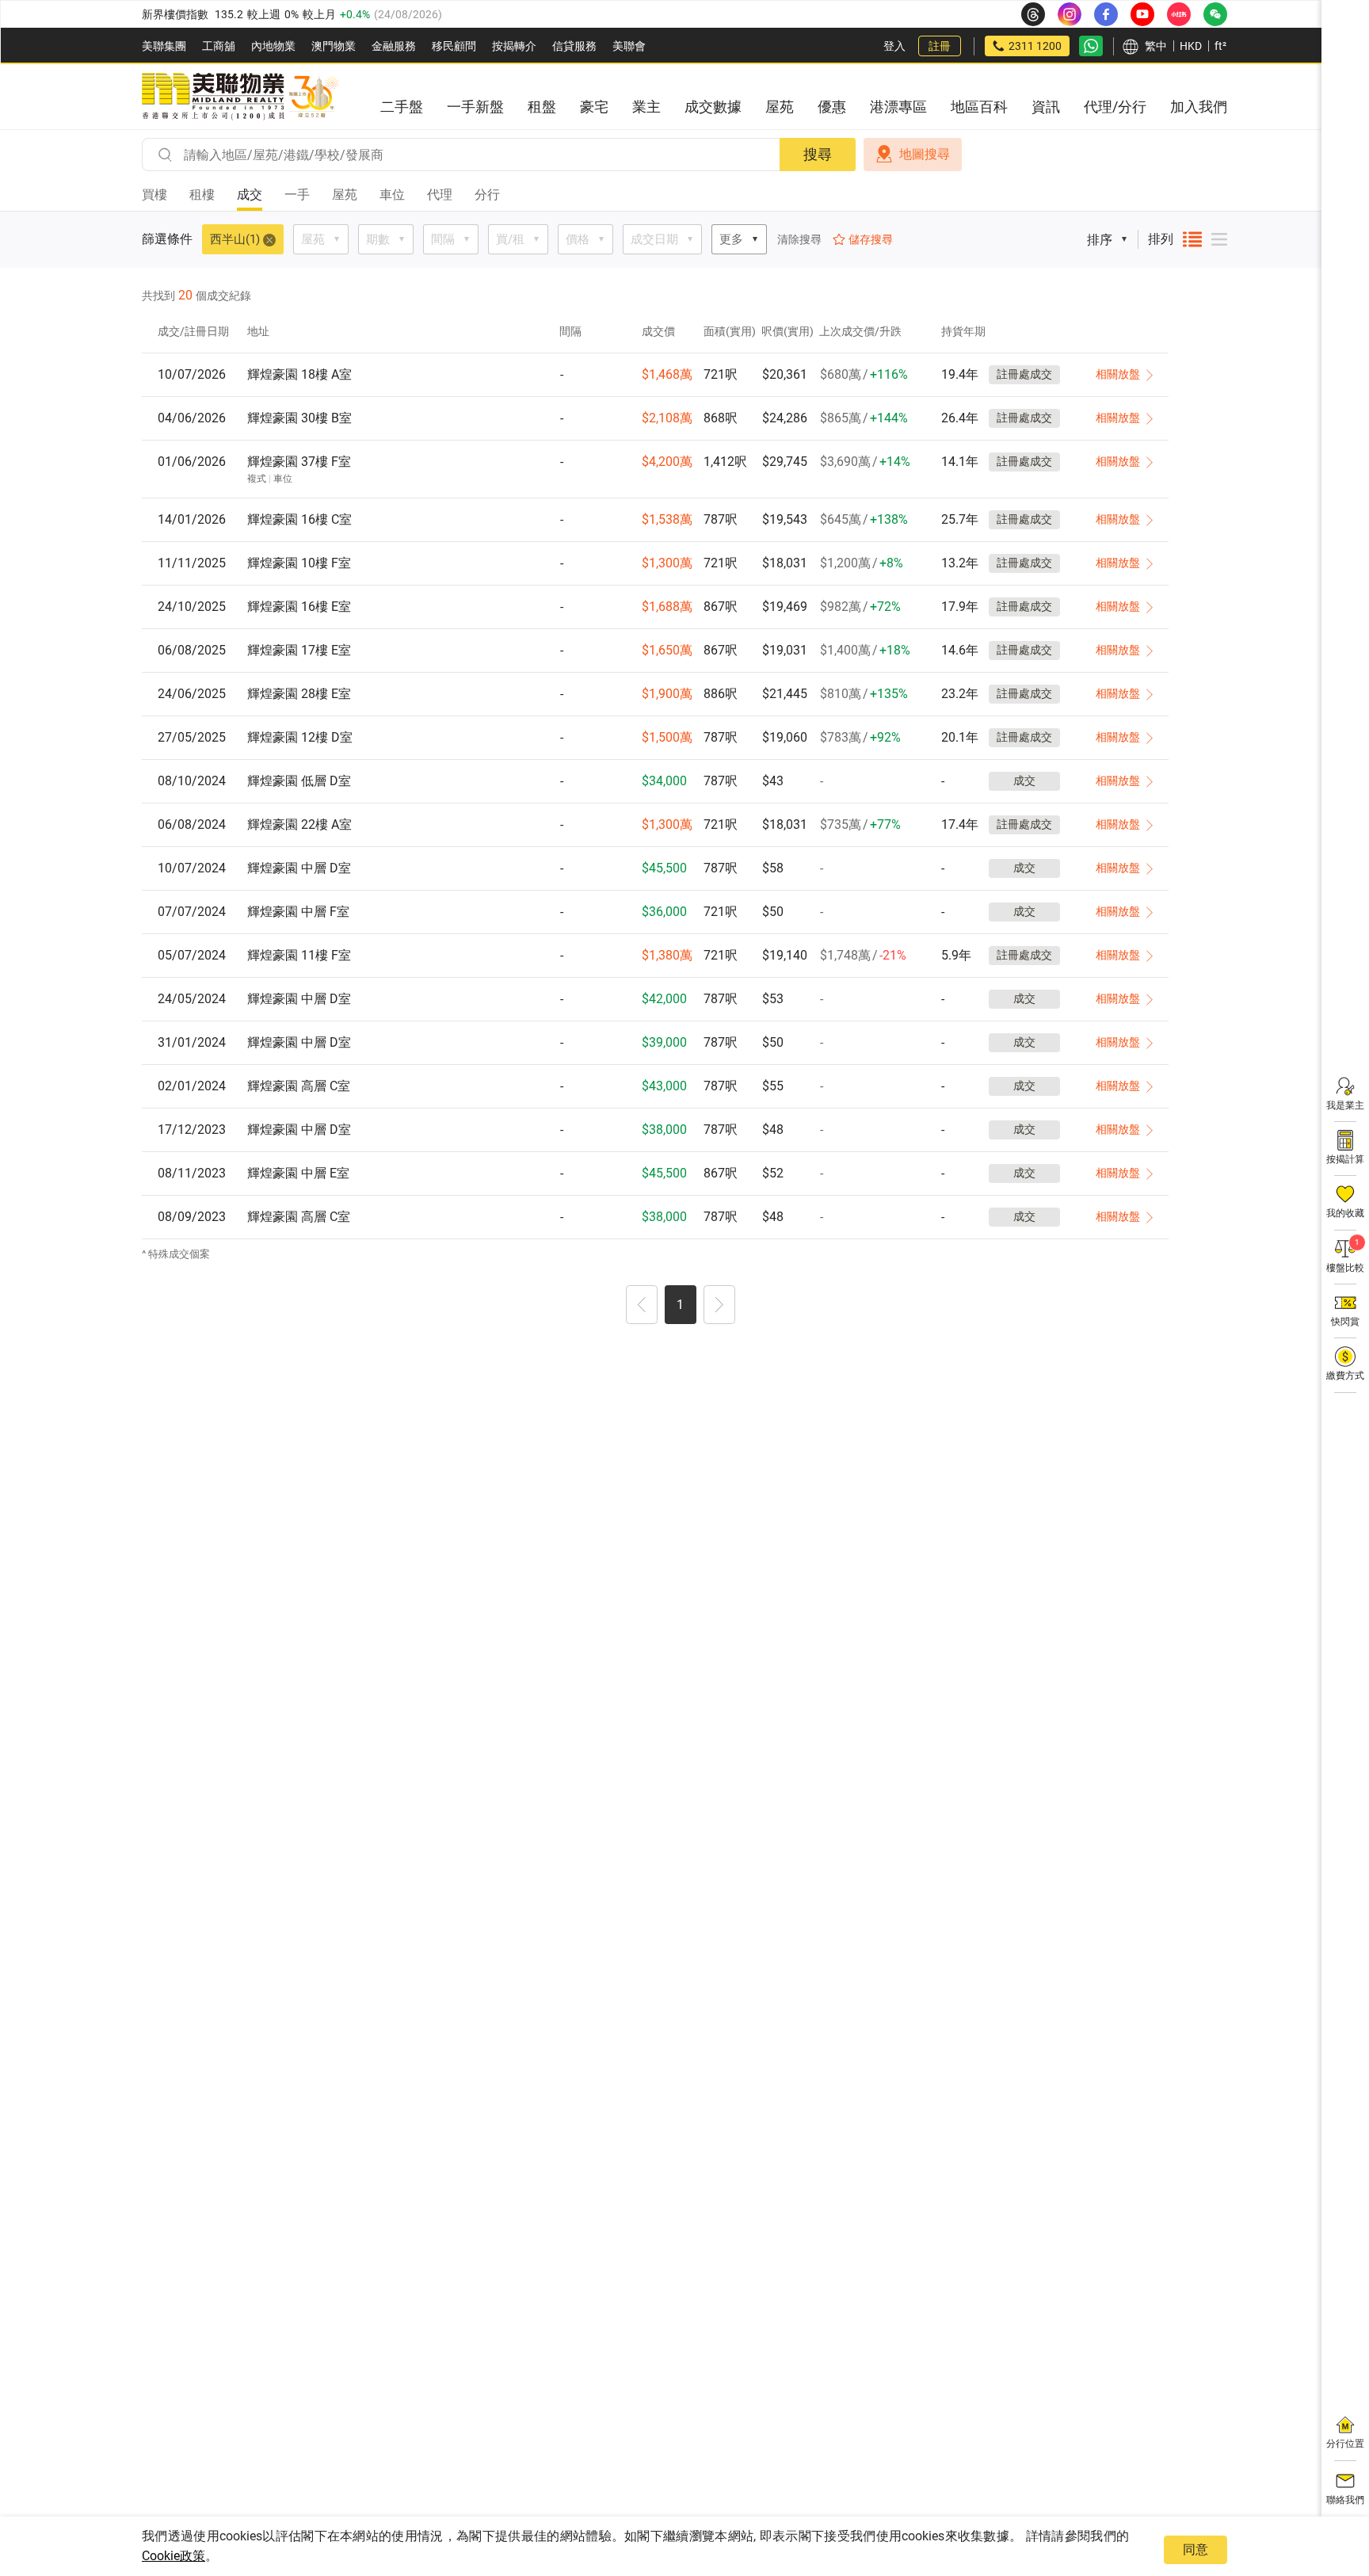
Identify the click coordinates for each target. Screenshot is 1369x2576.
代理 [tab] (440, 195)
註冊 (940, 46)
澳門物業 (334, 46)
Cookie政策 (174, 2556)
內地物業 (273, 46)
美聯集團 (164, 46)
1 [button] (680, 1305)
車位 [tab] (392, 195)
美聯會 (629, 46)
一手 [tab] (297, 195)
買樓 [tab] (154, 195)
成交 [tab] (250, 195)
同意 (1195, 2549)
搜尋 (818, 154)
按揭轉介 (514, 46)
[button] (642, 1307)
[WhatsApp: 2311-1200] (1091, 46)
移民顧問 (454, 46)
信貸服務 (574, 46)
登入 (894, 46)
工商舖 (219, 46)
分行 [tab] (487, 195)
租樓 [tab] (202, 195)
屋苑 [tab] (345, 195)
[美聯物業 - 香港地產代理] (240, 97)
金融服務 (394, 46)
